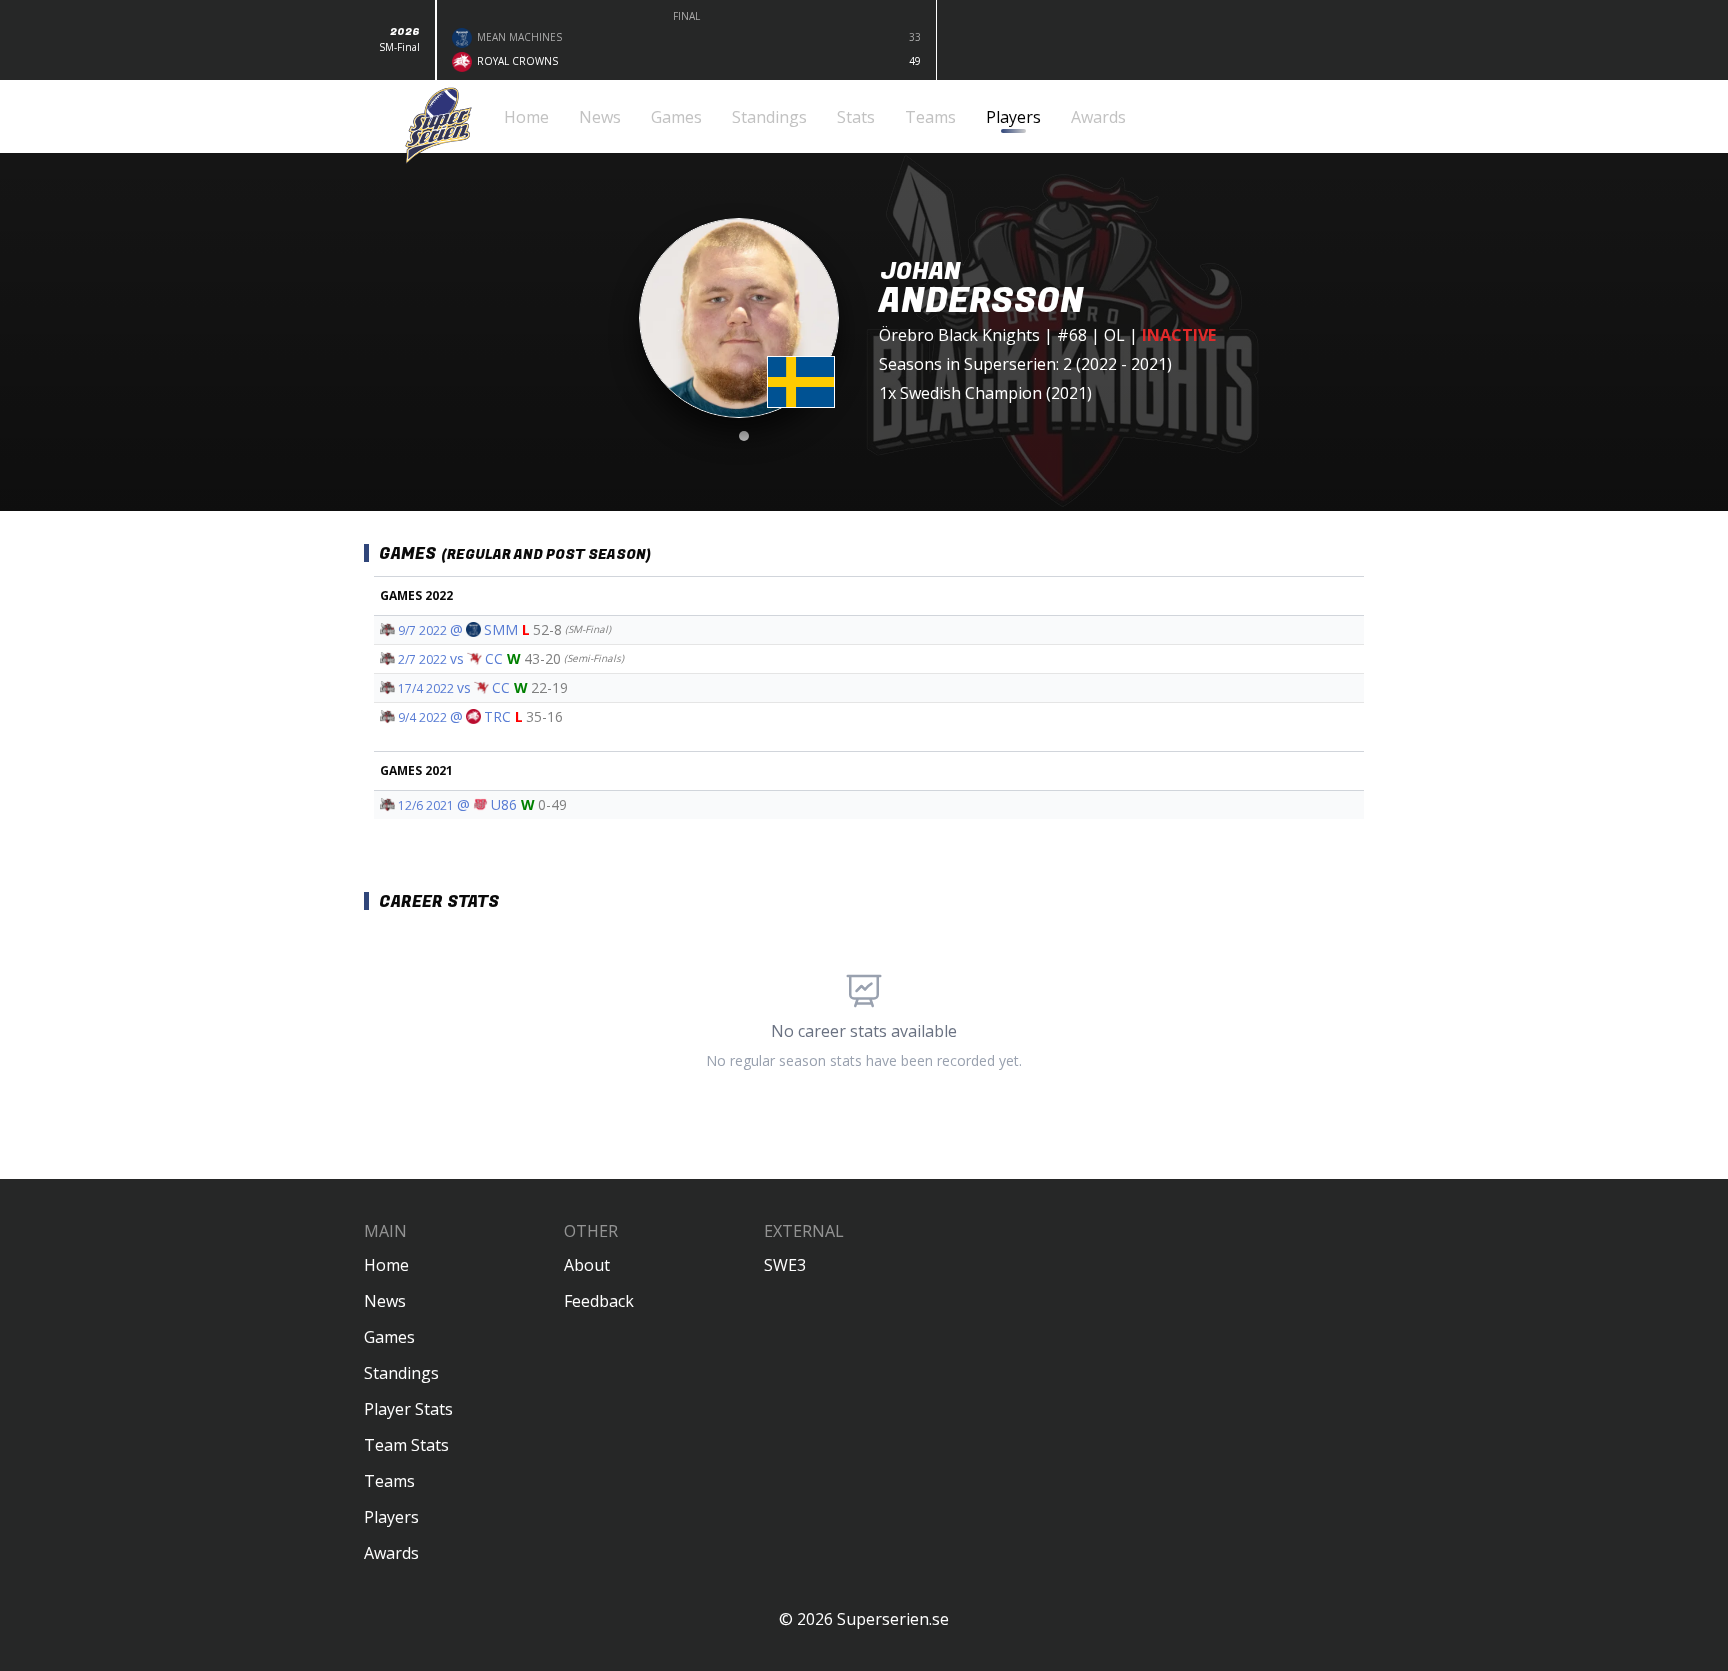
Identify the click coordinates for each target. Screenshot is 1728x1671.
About (587, 1265)
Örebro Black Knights (959, 335)
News (385, 1301)
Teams (389, 1481)
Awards (391, 1553)
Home (386, 1265)
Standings (401, 1373)
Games (389, 1337)
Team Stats (406, 1445)
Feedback (599, 1301)
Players (391, 1517)
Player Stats (408, 1409)
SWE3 (785, 1265)
